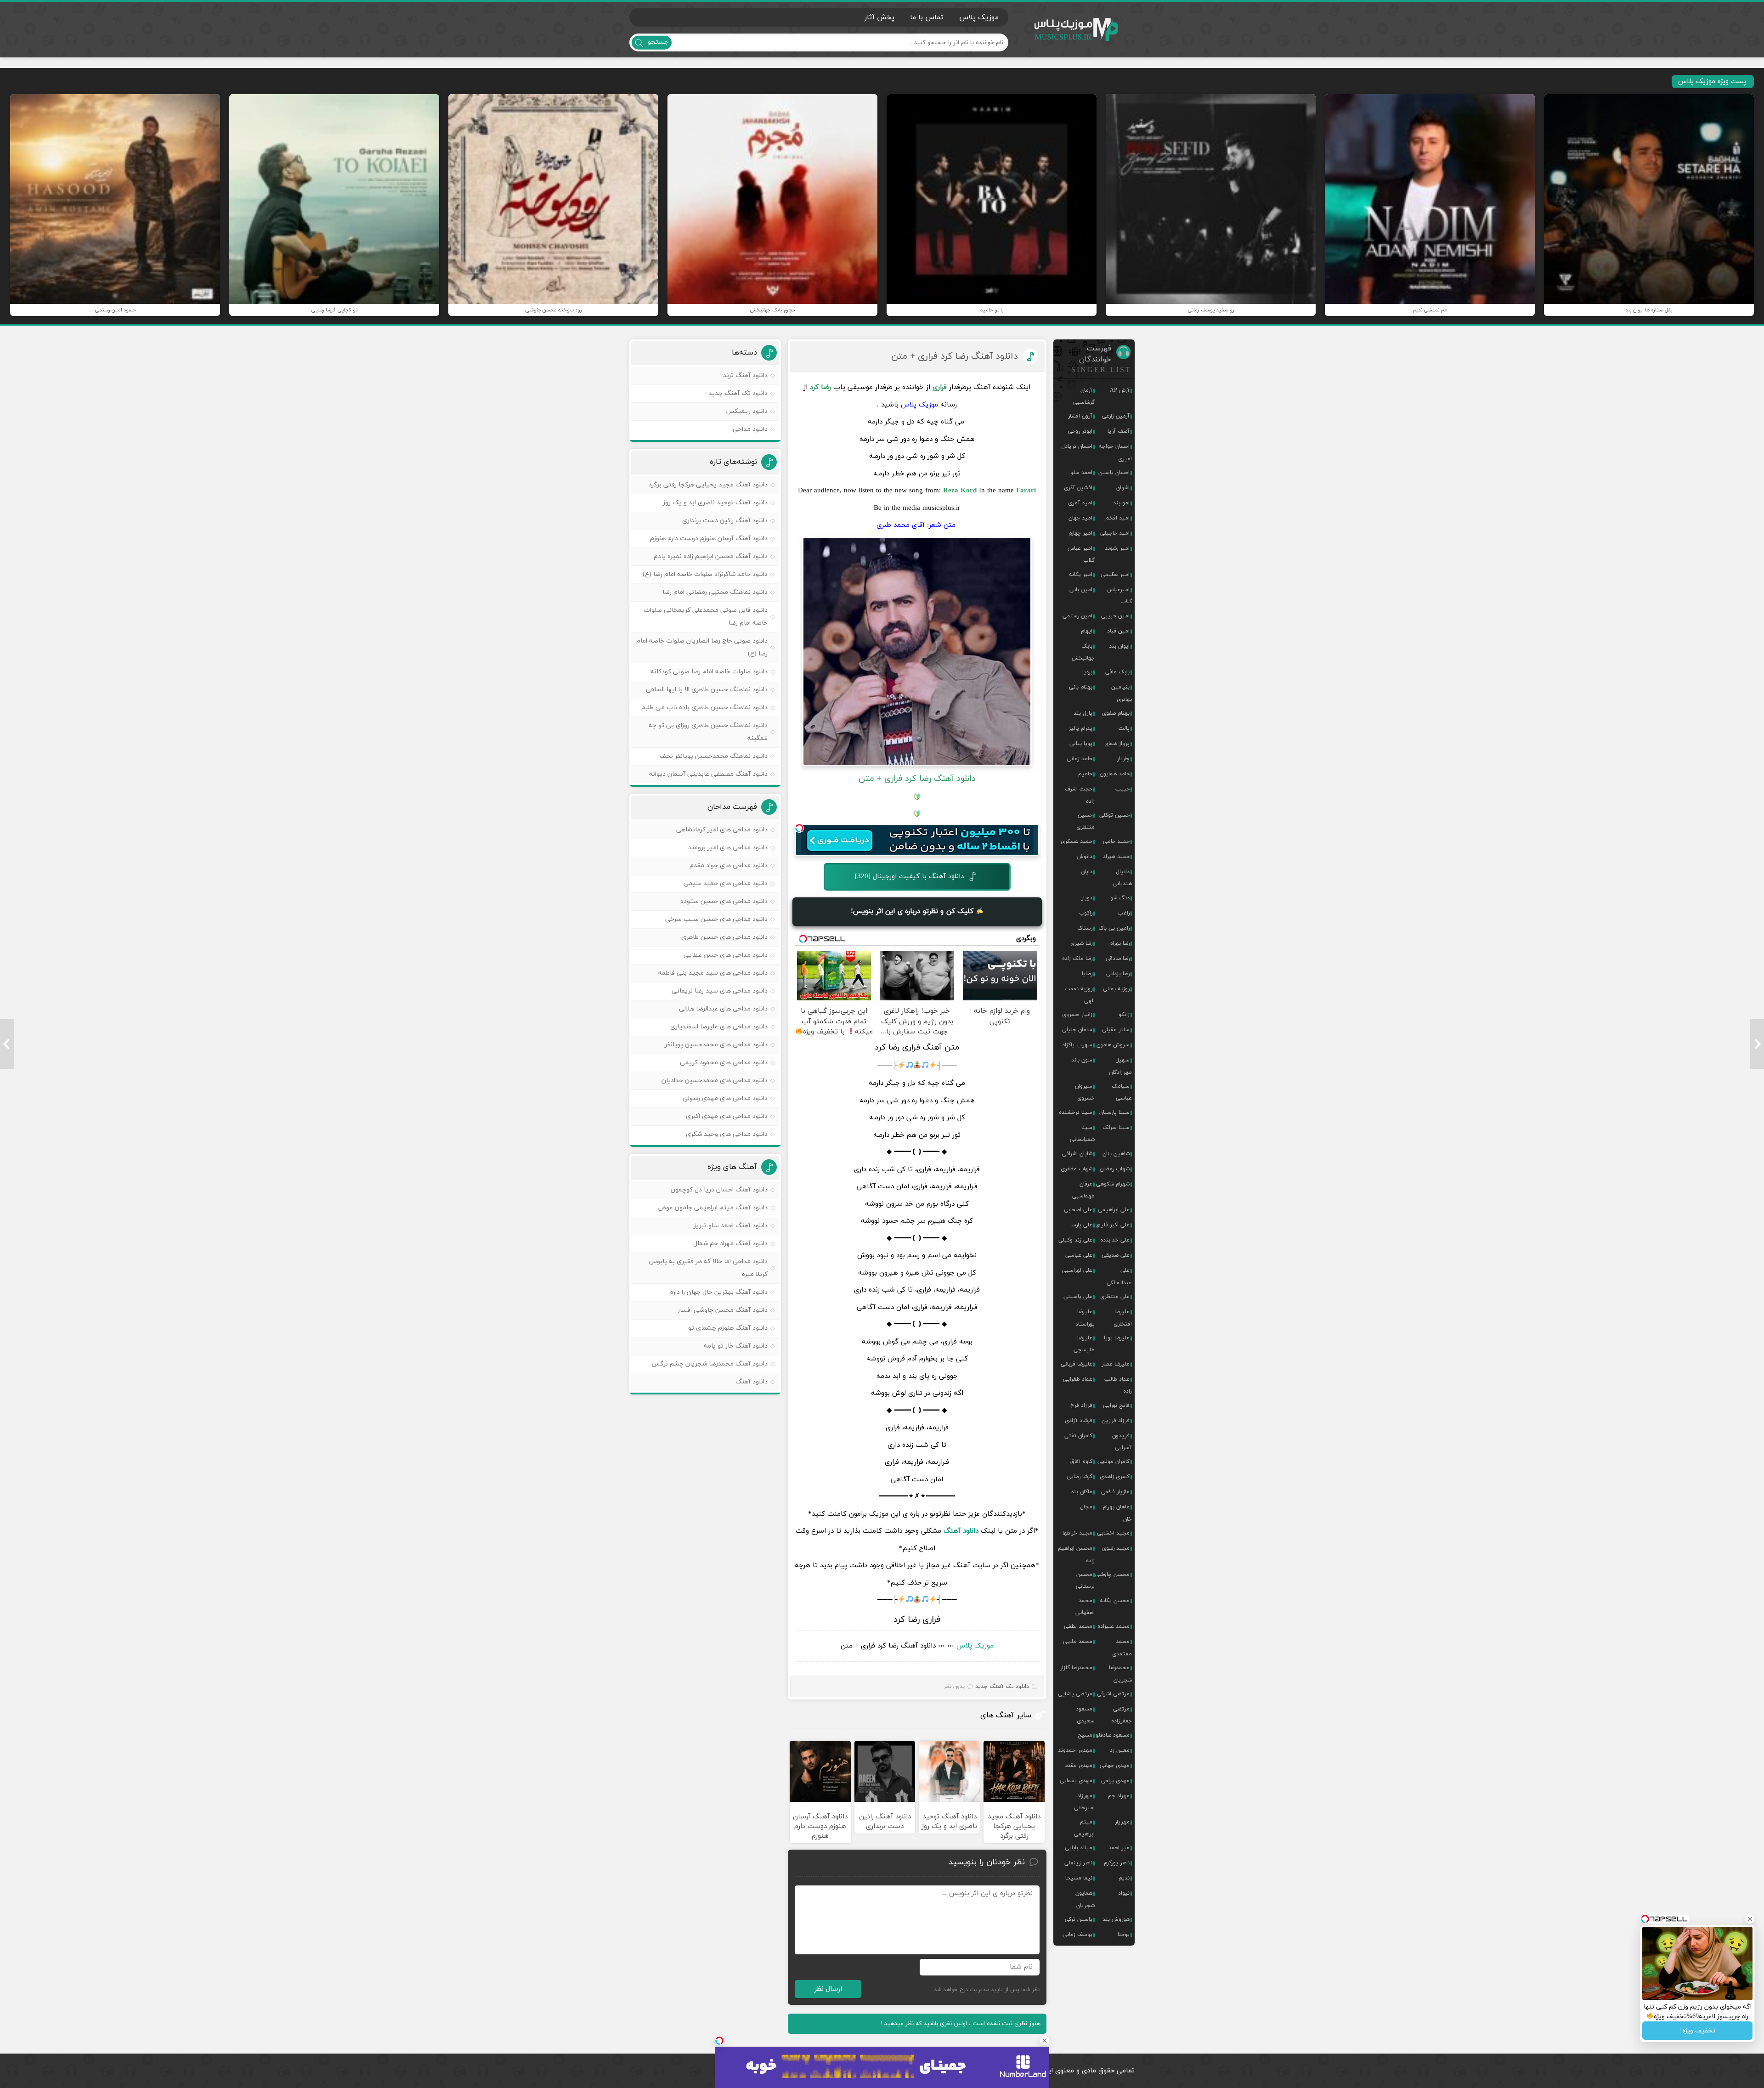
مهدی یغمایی (1076, 1781)
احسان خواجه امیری (1115, 452)
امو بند (1121, 503)
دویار (1087, 898)
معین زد (1120, 1750)
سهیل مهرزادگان (1120, 1066)
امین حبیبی (1115, 616)
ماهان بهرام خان (1117, 1513)
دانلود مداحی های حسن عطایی (726, 955)
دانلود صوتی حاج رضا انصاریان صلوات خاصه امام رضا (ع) (702, 647)
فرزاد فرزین (1116, 1421)
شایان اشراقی (1077, 1154)
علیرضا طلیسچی (1084, 1344)
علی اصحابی (1078, 1210)
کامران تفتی (1078, 1436)
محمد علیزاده (1114, 1626)
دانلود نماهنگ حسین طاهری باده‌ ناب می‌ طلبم (704, 708)
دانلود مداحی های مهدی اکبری (727, 1116)
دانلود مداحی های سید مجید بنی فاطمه (713, 973)
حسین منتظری (1086, 821)
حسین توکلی (1114, 815)
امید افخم (1117, 518)
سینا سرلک (1116, 1128)
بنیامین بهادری (1122, 693)
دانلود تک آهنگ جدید (1002, 1687)
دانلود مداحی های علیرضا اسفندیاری (719, 1027)
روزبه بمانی (1116, 989)
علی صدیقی (1116, 1255)
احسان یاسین (1114, 473)
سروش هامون (1113, 1045)
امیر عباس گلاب (1081, 554)
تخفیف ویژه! (1698, 2031)
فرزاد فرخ (1081, 1405)
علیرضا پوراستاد (1085, 1318)
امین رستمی (1077, 616)
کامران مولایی (1114, 1462)
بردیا (1087, 672)
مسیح (1085, 1735)
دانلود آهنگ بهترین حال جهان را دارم (718, 1292)
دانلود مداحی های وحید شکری (727, 1134)
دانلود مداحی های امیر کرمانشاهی (722, 830)
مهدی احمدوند (1075, 1750)
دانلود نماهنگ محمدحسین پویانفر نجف (714, 756)
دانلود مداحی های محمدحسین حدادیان (715, 1081)
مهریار (1122, 1822)
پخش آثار (879, 17)
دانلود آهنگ (961, 1531)
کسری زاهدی (1115, 1477)
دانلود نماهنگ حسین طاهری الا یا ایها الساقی (707, 690)
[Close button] (1045, 2041)
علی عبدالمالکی (1119, 1276)
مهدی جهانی (1115, 1766)
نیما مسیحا (1079, 1878)
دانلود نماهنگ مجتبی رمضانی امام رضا (715, 592)
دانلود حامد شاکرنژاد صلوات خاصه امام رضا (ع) (705, 574)
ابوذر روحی (1080, 431)
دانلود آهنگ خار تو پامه (736, 1346)
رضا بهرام (1119, 943)
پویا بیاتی (1081, 744)
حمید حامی (1116, 841)
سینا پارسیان (1114, 1112)
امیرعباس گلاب (1119, 596)
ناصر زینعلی (1078, 1863)
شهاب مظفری (1077, 1169)
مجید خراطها (1077, 1533)
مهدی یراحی (1115, 1781)
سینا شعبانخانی (1082, 1134)
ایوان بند (1119, 646)
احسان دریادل (1077, 446)
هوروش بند (1116, 1919)
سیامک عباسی (1122, 1092)
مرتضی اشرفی (1113, 1694)
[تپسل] (799, 828)
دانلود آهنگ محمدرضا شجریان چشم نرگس (710, 1364)
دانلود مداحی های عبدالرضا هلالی (723, 1009)
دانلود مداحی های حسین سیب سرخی (716, 919)
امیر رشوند (1117, 548)
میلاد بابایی (1079, 1848)
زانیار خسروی (1077, 1015)
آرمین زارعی (1116, 416)
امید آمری (1080, 503)
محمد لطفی (1078, 1626)
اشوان (1123, 488)
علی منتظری (1115, 1297)
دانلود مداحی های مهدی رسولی (725, 1098)
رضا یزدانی (1118, 974)
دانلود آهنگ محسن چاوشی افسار (723, 1310)
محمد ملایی (1078, 1642)
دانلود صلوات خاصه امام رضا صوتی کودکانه (709, 672)
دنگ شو (1120, 898)
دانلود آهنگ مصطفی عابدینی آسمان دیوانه (708, 774)
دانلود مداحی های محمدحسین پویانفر (716, 1045)
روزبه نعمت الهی (1080, 995)
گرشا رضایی (1080, 1477)
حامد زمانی (1080, 759)
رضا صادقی (1118, 959)
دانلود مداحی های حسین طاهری (724, 937)
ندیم (1124, 1878)
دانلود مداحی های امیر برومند (728, 848)
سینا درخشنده (1076, 1112)
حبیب (1122, 789)
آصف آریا (1119, 431)
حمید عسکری (1077, 841)
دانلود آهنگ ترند (745, 375)
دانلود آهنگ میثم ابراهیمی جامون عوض (713, 1208)
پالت (1124, 728)
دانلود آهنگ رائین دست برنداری (725, 521)
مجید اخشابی (1113, 1533)
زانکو (1124, 1015)
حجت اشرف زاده (1080, 795)
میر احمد (1119, 1848)
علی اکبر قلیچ (1113, 1225)
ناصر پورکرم (1117, 1863)
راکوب (1086, 913)
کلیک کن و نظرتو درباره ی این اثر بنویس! (913, 911)
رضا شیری (1081, 943)
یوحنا (1124, 1935)
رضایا (1087, 974)
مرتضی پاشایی (1075, 1694)
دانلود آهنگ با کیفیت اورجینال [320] (909, 877)
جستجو (658, 42)
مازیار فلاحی (1115, 1492)
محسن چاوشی (1112, 1574)
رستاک (1085, 928)
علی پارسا (1081, 1225)
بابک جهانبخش (1083, 652)
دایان (1087, 872)
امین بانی (1081, 590)
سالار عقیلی (1116, 1030)
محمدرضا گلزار (1076, 1668)
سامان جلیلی (1077, 1030)
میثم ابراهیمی (1084, 1828)
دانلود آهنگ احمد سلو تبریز (731, 1226)
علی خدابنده (1115, 1240)
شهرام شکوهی (1113, 1184)
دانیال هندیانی (1122, 878)
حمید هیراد (1116, 857)
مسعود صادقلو (1113, 1735)
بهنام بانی (1081, 687)
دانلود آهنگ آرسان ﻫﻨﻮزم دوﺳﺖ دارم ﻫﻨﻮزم (709, 539)
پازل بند (1083, 713)
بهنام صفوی (1116, 713)
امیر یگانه (1081, 575)
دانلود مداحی (750, 429)
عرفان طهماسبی (1083, 1190)
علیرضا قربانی (1077, 1364)
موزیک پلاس (1077, 30)
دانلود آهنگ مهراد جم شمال (730, 1244)
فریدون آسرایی (1122, 1442)
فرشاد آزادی (1079, 1421)
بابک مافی (1117, 672)
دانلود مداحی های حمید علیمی (726, 883)
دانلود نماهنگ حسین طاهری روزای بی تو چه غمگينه (708, 732)
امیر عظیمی (1115, 575)
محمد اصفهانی (1085, 1607)
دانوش (1085, 857)
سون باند (1082, 1060)
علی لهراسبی (1077, 1270)
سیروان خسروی (1085, 1092)
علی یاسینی (1078, 1297)
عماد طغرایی (1078, 1379)
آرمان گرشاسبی (1084, 396)
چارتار (1123, 759)
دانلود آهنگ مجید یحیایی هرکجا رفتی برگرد (708, 485)
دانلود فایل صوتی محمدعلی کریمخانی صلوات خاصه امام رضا (706, 617)
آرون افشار (1080, 416)
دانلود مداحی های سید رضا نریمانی (720, 991)
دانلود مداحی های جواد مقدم (729, 866)
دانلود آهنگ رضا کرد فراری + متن (955, 356)
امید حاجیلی (1115, 533)
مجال (1086, 1507)
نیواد (1124, 1893)
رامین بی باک (1114, 928)
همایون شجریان (1085, 1899)
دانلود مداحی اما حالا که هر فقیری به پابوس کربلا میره (708, 1268)
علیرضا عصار (1116, 1364)
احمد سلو (1081, 473)
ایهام (1087, 631)
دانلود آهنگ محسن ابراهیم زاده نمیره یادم (711, 556)
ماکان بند (1082, 1492)
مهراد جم (1119, 1796)
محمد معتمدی (1122, 1648)
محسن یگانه (1115, 1601)
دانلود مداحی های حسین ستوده (724, 901)
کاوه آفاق (1081, 1462)
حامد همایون (1115, 774)
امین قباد (1118, 631)
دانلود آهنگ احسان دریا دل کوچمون (719, 1190)
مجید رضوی (1116, 1548)
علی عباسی (1079, 1255)
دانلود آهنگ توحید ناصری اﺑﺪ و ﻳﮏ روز (715, 503)
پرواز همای (1117, 744)
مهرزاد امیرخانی (1084, 1802)
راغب (1124, 913)
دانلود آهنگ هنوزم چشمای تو (728, 1328)
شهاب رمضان (1115, 1169)
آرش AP (1120, 390)
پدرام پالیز (1080, 728)
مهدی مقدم (1078, 1766)
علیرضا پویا (1117, 1338)
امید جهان (1080, 518)
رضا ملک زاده (1077, 959)
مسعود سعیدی (1085, 1715)
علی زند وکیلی (1075, 1240)
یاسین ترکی (1079, 1919)
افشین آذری (1078, 488)
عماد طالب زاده (1118, 1385)
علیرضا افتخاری (1123, 1318)
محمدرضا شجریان (1120, 1674)
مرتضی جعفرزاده (1122, 1715)
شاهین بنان (1116, 1154)
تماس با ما (927, 17)
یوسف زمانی (1077, 1935)
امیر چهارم (1080, 533)
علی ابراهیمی (1114, 1210)
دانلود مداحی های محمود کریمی (724, 1063)
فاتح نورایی (1116, 1405)
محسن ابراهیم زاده (1076, 1554)
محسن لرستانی (1085, 1580)
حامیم (1085, 774)
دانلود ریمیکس (747, 411)
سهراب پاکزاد (1077, 1045)
